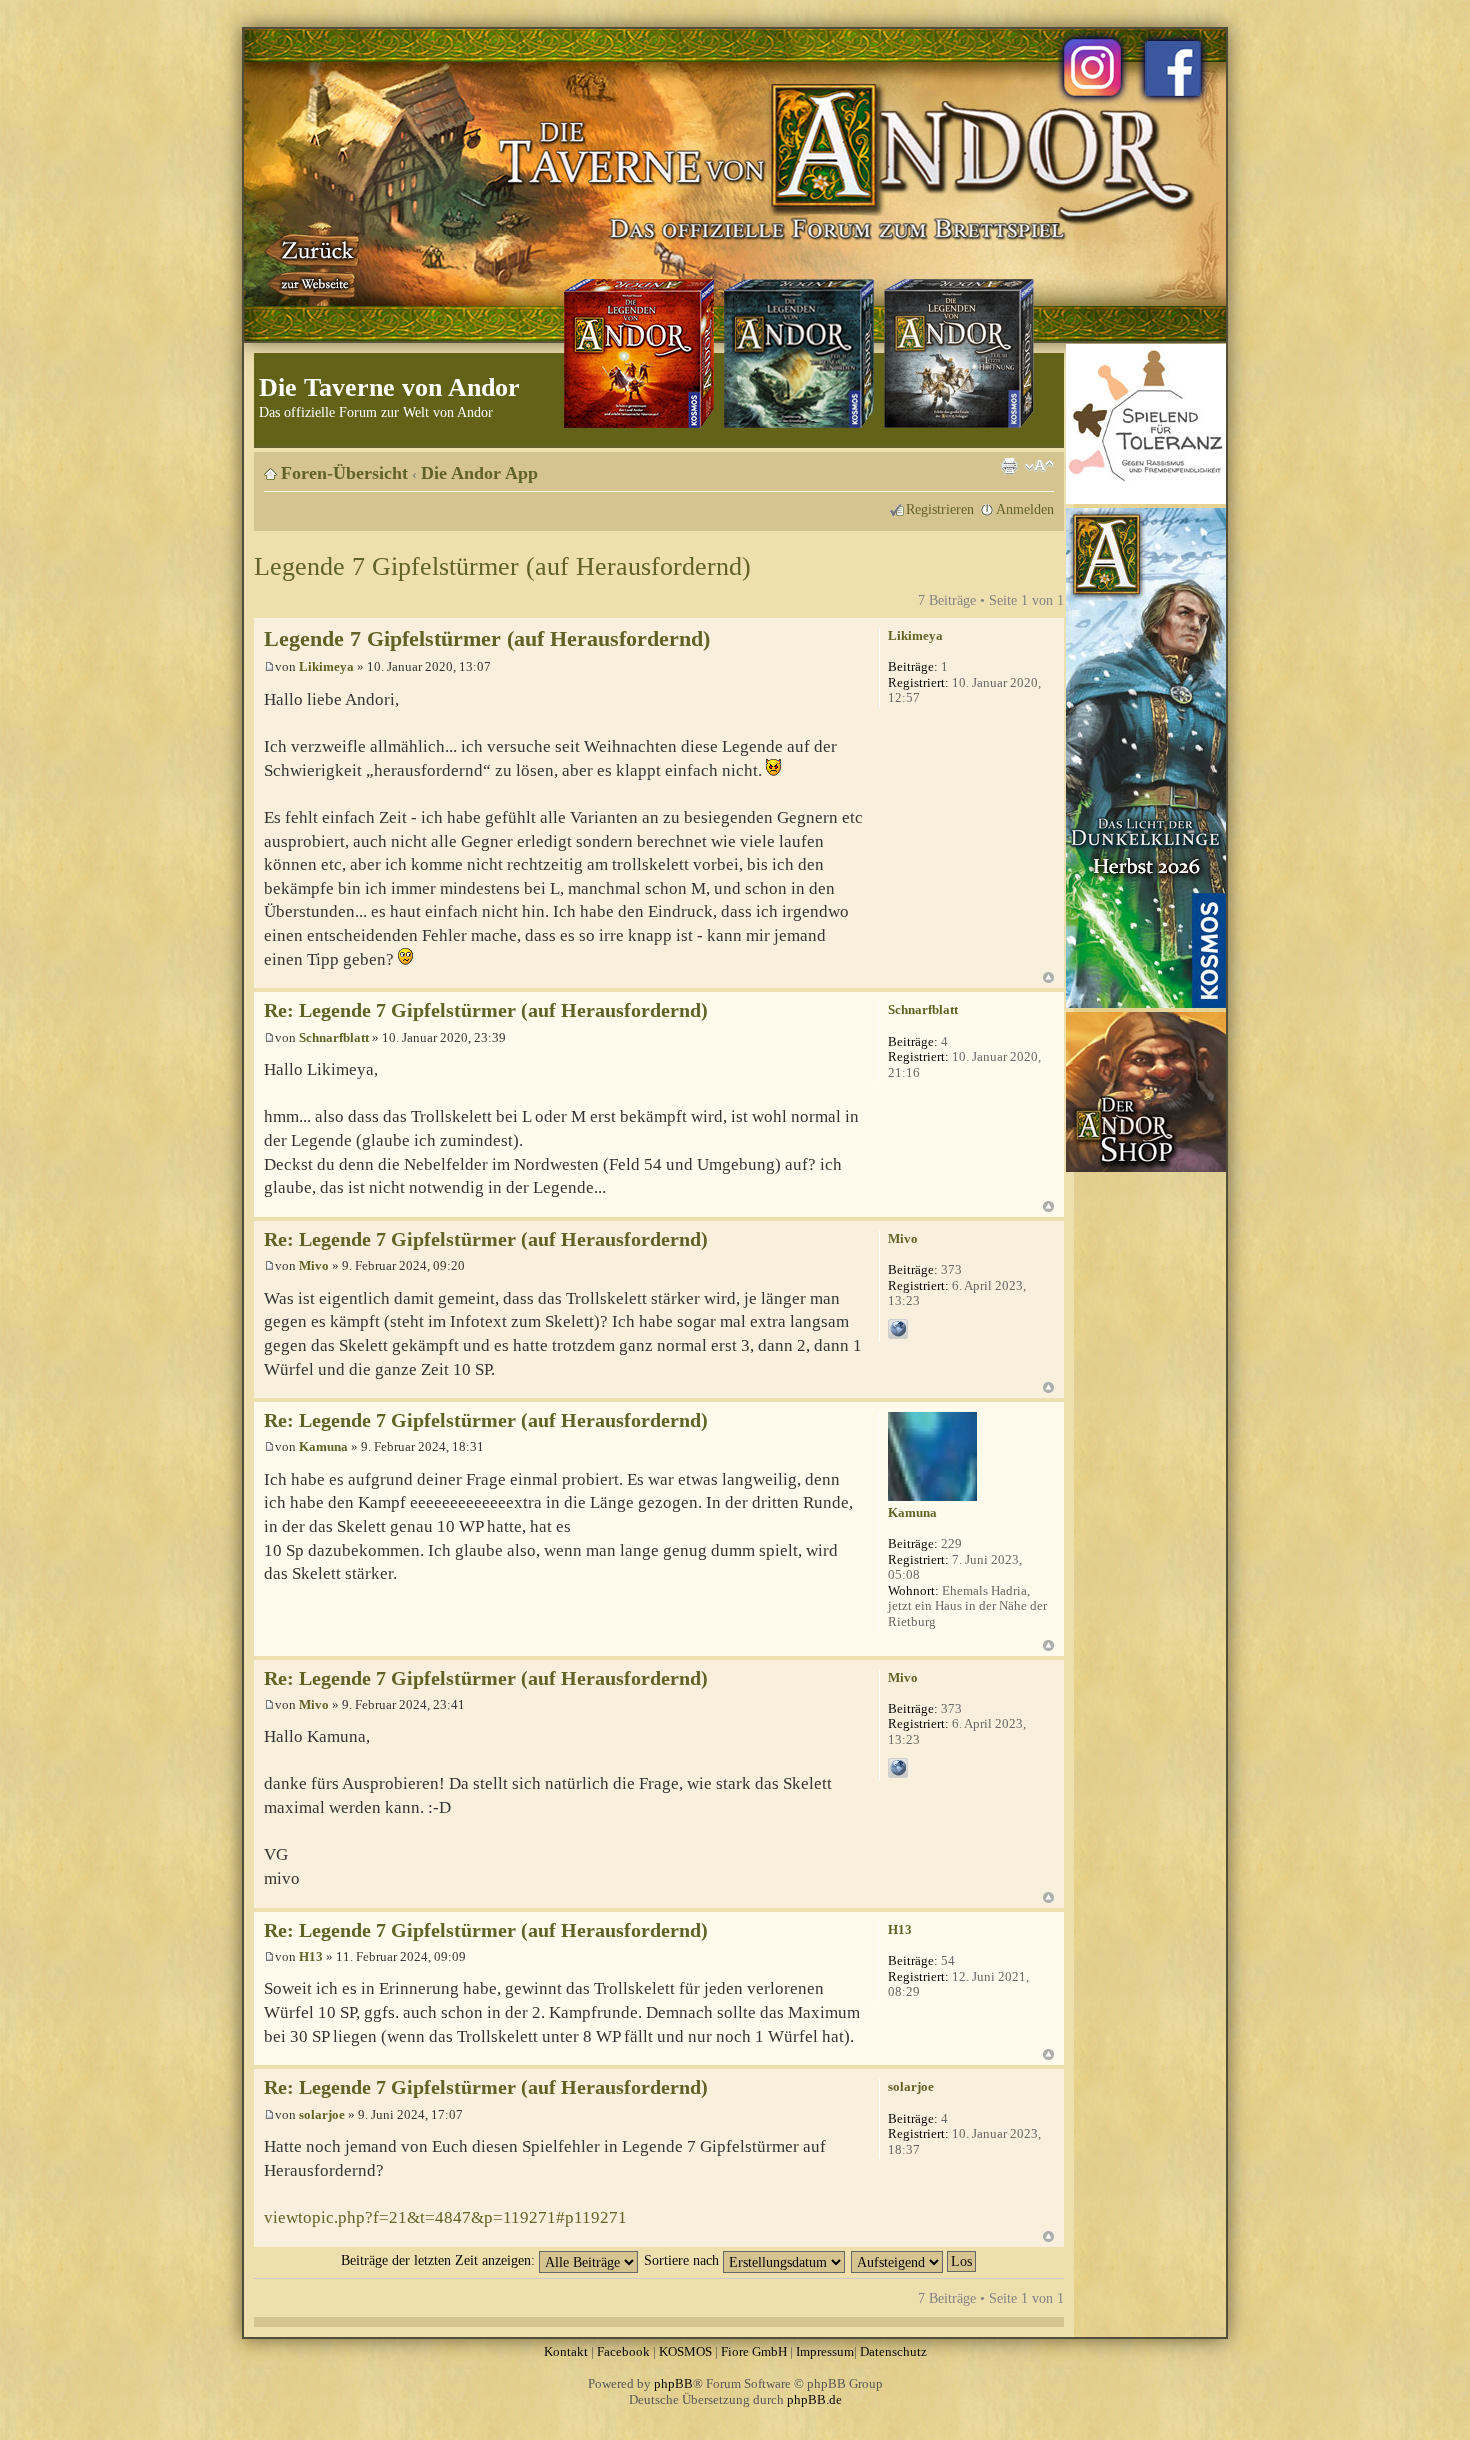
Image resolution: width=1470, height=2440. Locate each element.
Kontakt (566, 2351)
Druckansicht (1009, 466)
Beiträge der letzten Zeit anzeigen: (440, 2260)
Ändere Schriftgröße (1039, 466)
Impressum (825, 2351)
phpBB (673, 2383)
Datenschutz (893, 2351)
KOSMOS (685, 2351)
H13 (311, 1956)
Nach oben (1048, 977)
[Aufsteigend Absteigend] (914, 2260)
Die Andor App (479, 473)
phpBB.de (814, 2399)
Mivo (314, 1265)
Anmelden (1025, 509)
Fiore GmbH (754, 2351)
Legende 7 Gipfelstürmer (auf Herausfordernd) (502, 566)
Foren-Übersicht (344, 473)
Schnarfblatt (334, 1037)
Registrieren (940, 509)
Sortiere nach (683, 2260)
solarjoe (322, 2114)
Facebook (623, 2351)
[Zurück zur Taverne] (314, 263)
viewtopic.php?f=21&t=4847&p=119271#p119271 (445, 2217)
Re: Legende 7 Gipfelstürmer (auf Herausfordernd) (486, 1010)
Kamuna (323, 1446)
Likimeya (326, 666)
